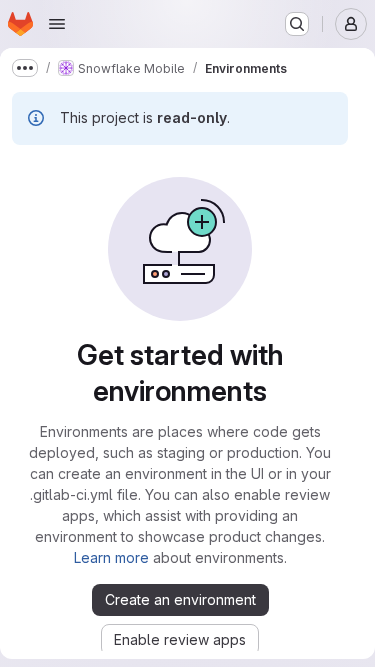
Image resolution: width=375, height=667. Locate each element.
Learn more (111, 557)
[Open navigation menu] (57, 24)
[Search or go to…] (297, 24)
